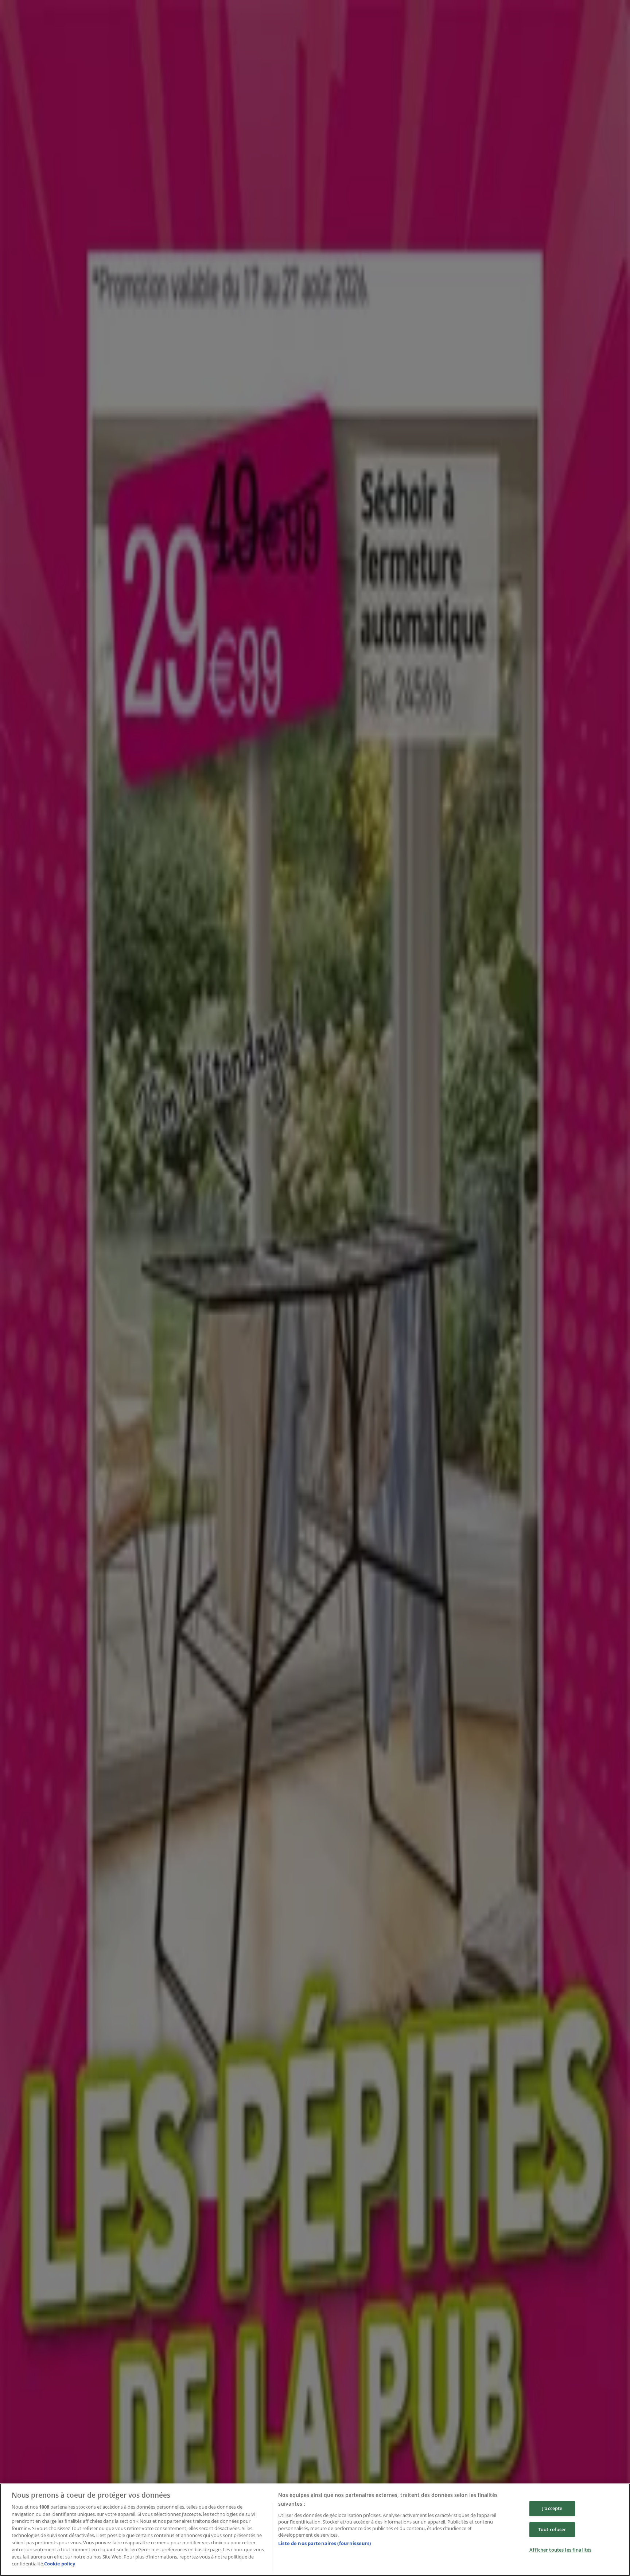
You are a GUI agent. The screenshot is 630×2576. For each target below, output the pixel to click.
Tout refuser (552, 2529)
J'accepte (552, 2508)
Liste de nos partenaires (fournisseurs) (324, 2543)
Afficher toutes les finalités (560, 2550)
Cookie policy (60, 2564)
